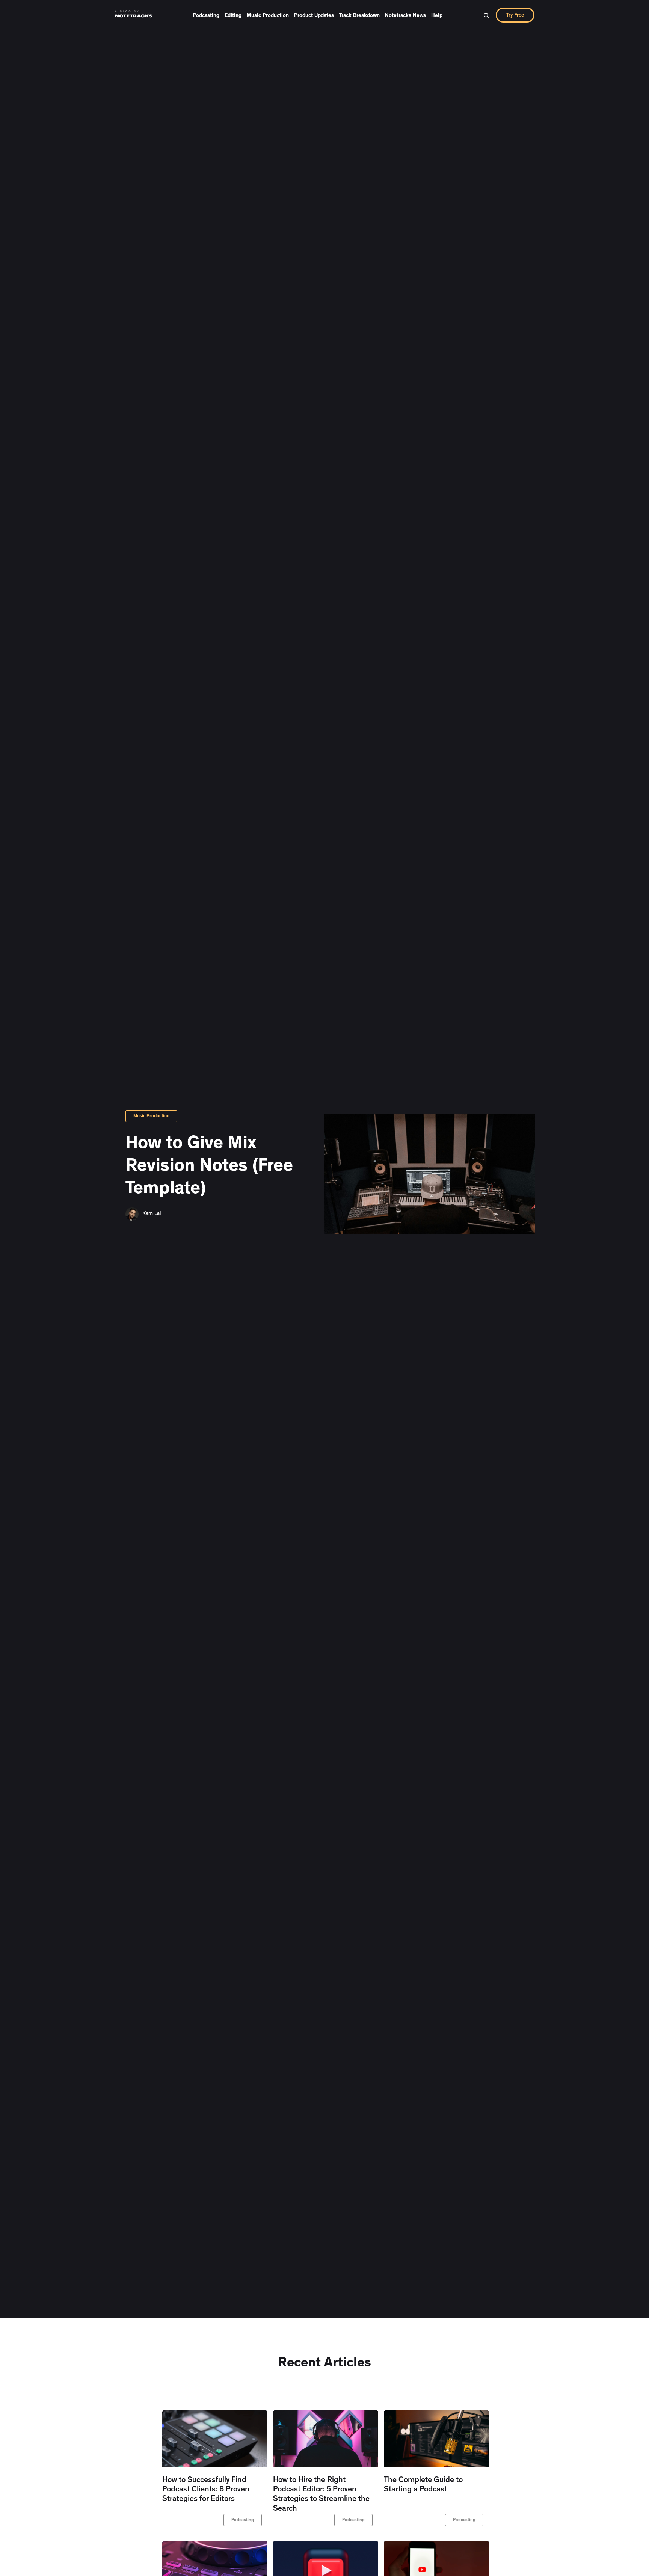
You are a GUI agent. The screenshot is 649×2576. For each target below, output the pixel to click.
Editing (233, 16)
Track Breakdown (359, 16)
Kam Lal (152, 1214)
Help (437, 16)
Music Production (268, 16)
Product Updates (314, 16)
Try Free (515, 15)
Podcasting (206, 16)
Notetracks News (405, 16)
